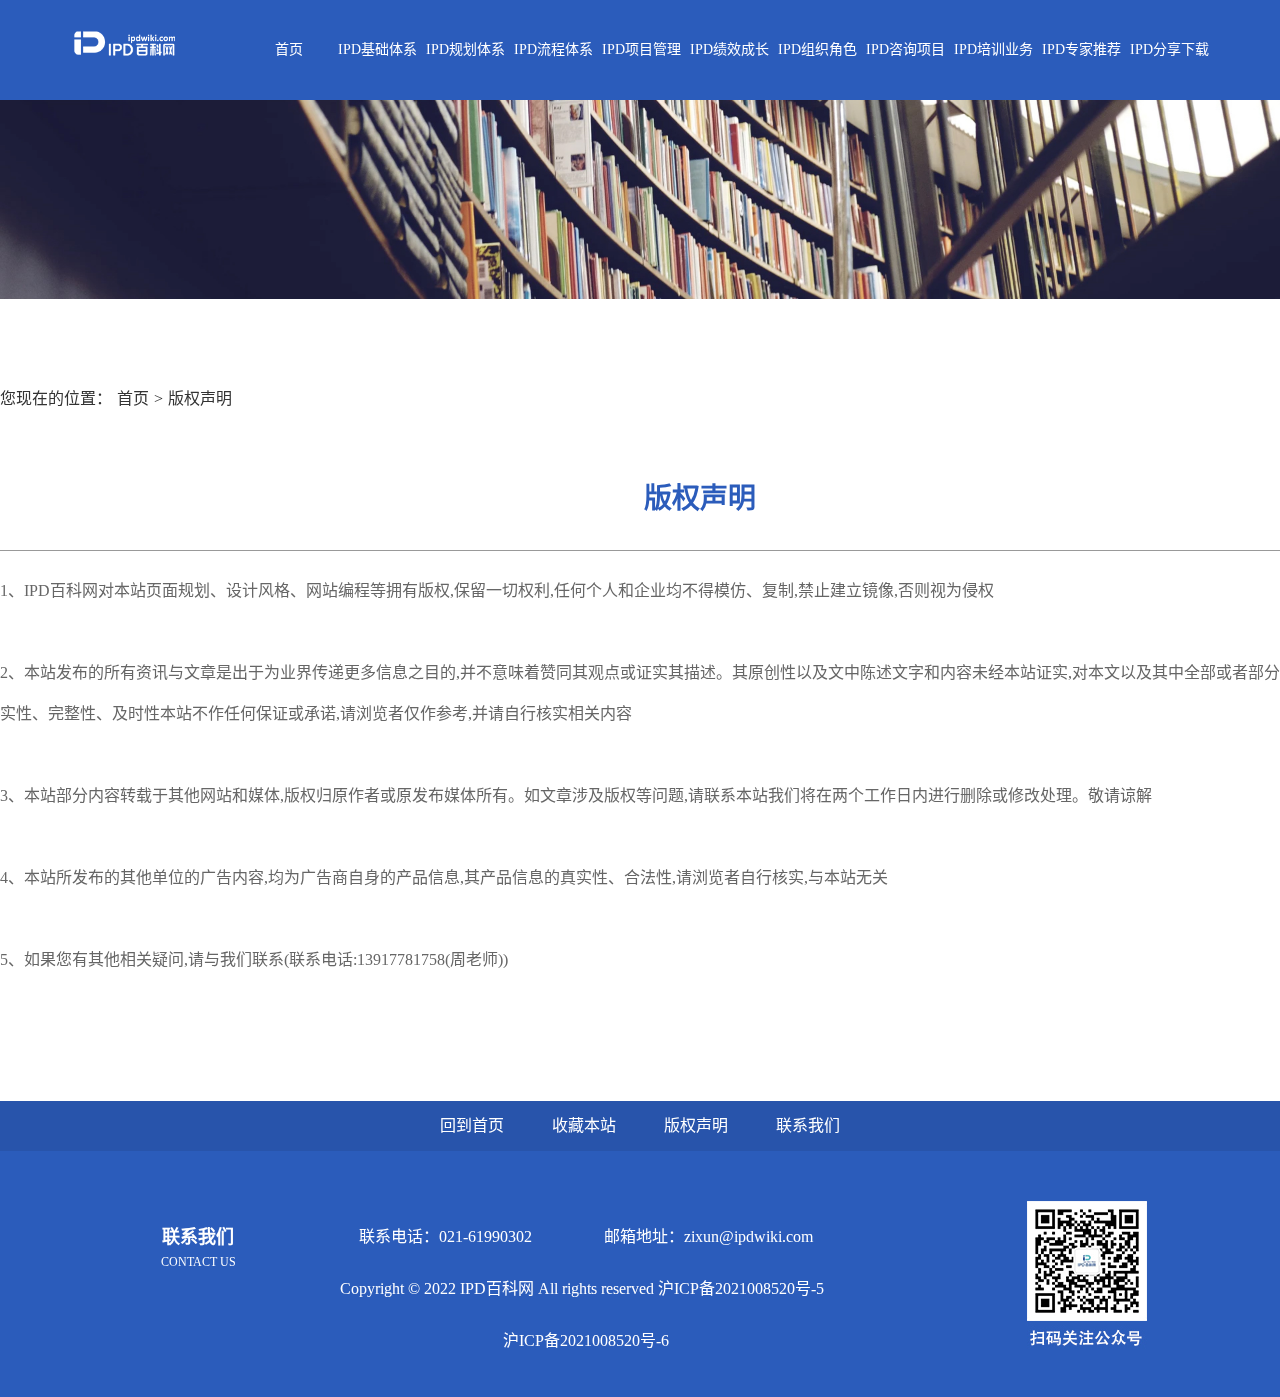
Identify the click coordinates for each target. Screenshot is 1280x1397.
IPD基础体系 (377, 49)
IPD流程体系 (553, 49)
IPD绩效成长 (729, 49)
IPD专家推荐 (1081, 49)
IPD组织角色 (817, 49)
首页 (289, 49)
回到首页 (472, 1125)
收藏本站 (584, 1125)
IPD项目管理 (641, 49)
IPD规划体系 (465, 49)
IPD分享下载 (1169, 49)
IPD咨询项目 (905, 49)
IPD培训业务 (993, 49)
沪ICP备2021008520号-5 (741, 1288)
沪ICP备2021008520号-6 (586, 1340)
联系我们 (808, 1125)
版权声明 (200, 398)
